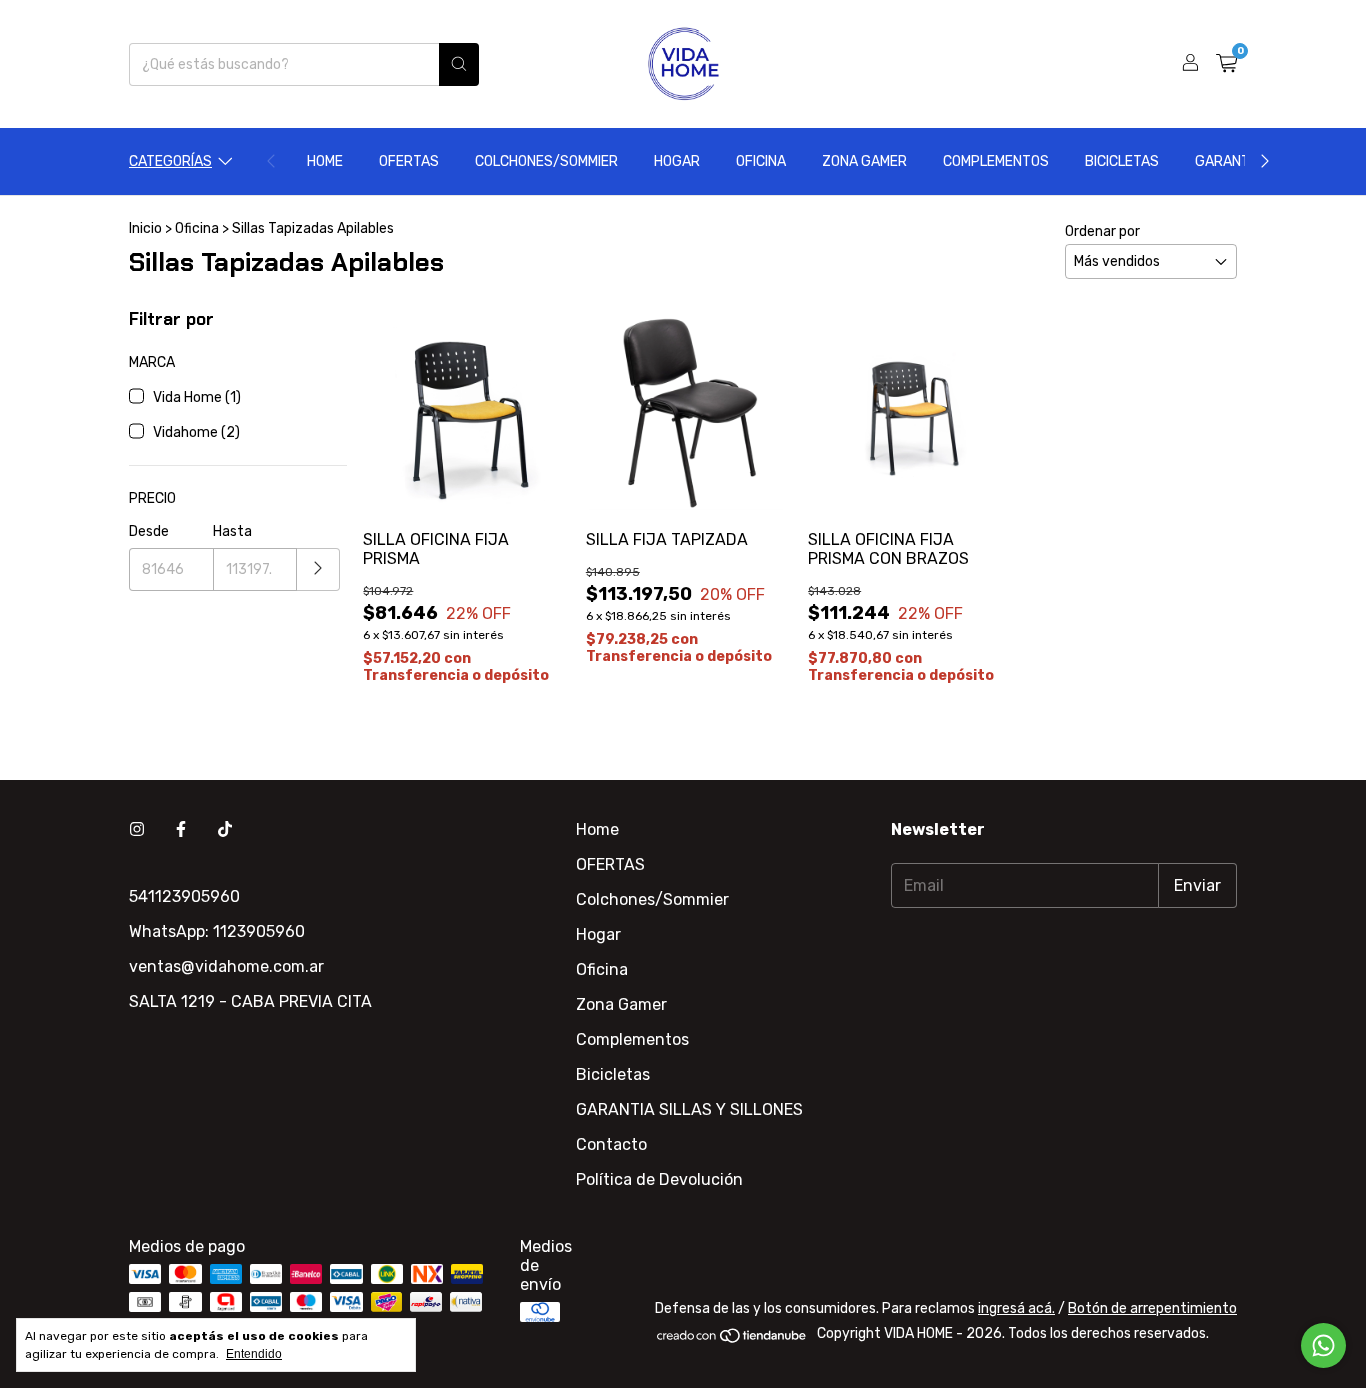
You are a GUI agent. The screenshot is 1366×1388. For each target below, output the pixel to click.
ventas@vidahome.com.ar (226, 966)
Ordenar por (1102, 231)
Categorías (170, 161)
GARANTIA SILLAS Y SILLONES (689, 1109)
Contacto (611, 1144)
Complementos (996, 161)
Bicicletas (1122, 161)
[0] (1226, 64)
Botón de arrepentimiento (1152, 1308)
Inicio (145, 228)
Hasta (232, 531)
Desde (149, 531)
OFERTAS (409, 161)
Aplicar (318, 569)
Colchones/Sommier (546, 161)
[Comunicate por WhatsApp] (1323, 1345)
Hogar (677, 161)
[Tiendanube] (732, 1339)
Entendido (254, 1354)
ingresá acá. (1016, 1308)
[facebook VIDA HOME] (181, 829)
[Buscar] (459, 64)
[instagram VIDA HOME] (137, 829)
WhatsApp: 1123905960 (217, 931)
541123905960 (184, 896)
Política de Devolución (659, 1179)
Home (325, 161)
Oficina (761, 161)
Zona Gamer (864, 161)
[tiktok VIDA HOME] (225, 829)
